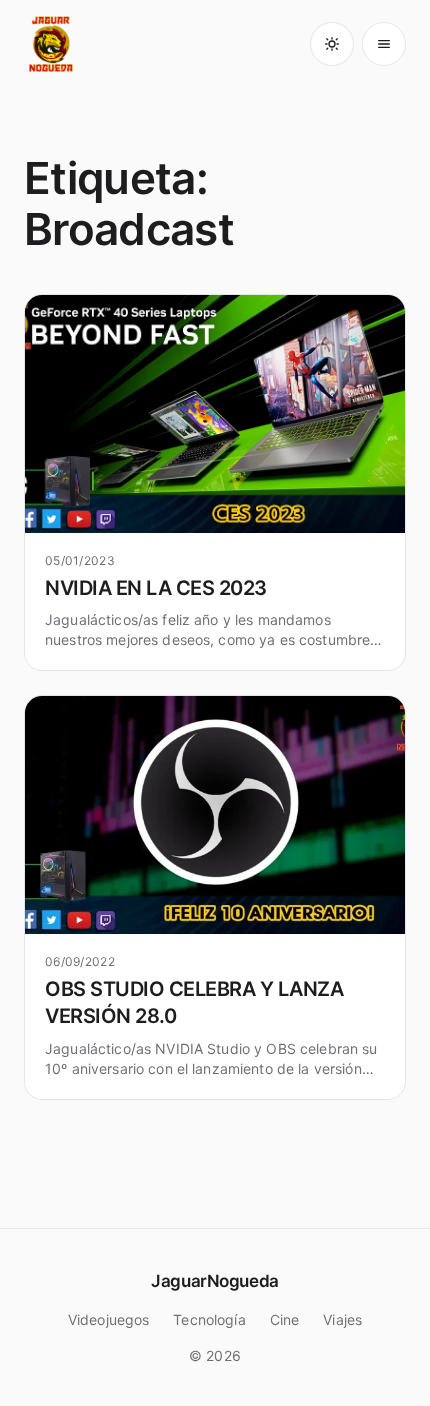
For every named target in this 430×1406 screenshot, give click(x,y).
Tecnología (209, 1319)
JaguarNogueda (214, 1281)
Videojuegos (109, 1319)
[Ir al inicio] (52, 44)
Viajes (342, 1319)
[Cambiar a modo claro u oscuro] (332, 44)
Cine (285, 1319)
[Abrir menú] (384, 44)
